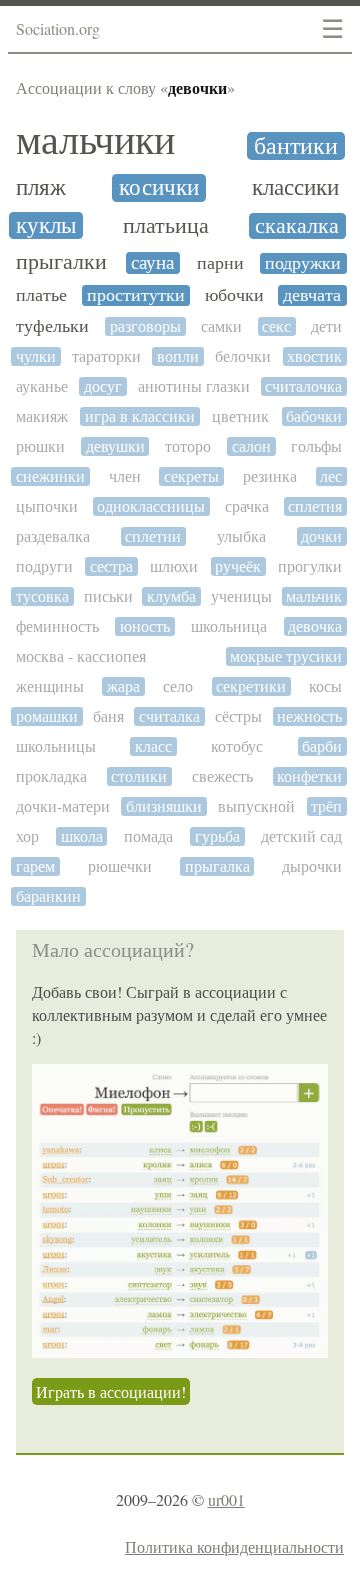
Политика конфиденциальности (234, 1546)
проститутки (136, 295)
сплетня (315, 506)
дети (326, 326)
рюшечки (120, 866)
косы (325, 686)
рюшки (40, 446)
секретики (251, 686)
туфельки (52, 326)
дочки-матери (63, 806)
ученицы (241, 596)
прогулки (310, 566)
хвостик (314, 356)
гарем (35, 866)
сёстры (238, 716)
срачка (247, 506)
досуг (103, 386)
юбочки (234, 295)
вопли (178, 356)
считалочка (303, 386)
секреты (191, 476)
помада (148, 836)
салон (251, 446)
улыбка (241, 536)
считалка (169, 716)
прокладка (51, 776)
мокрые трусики (286, 656)
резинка (270, 476)
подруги (44, 566)
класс (153, 746)
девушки (115, 446)
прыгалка (217, 866)
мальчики (95, 140)
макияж (42, 416)
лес (331, 476)
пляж (41, 187)
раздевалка (53, 536)
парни (220, 263)
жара (123, 686)
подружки (303, 263)
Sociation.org (58, 28)
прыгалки (61, 262)
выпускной (256, 806)
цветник (240, 416)
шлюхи (174, 566)
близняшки (164, 806)
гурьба (217, 836)
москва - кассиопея (81, 656)
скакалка (297, 226)
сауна (152, 263)
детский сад (301, 836)
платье (41, 295)
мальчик (314, 596)
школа (82, 836)
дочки (321, 536)
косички (159, 187)
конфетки (309, 776)
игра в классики (140, 416)
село (178, 686)
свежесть (222, 776)
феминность (57, 626)
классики (295, 187)
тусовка (42, 596)
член (125, 476)
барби (322, 746)
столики (139, 776)
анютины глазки (194, 386)
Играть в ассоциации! (111, 1391)
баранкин (48, 896)
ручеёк (238, 566)
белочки (243, 356)
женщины (50, 686)
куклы (46, 225)
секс (276, 326)
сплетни (153, 536)
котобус (237, 746)
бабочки (314, 416)
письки (108, 596)
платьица (166, 226)
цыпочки (47, 506)
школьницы (56, 746)
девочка (315, 626)
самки (221, 326)
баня (108, 716)
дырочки (312, 866)
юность (145, 626)
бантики (296, 146)
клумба (171, 596)
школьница (229, 626)
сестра (111, 566)
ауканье (42, 386)
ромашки (47, 716)
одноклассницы (151, 506)
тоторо (188, 446)
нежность (309, 716)
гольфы (316, 446)
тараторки (106, 356)
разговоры (145, 326)
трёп (326, 806)
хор (27, 836)
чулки (36, 356)
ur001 (226, 1499)
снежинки (50, 476)
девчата (312, 295)
